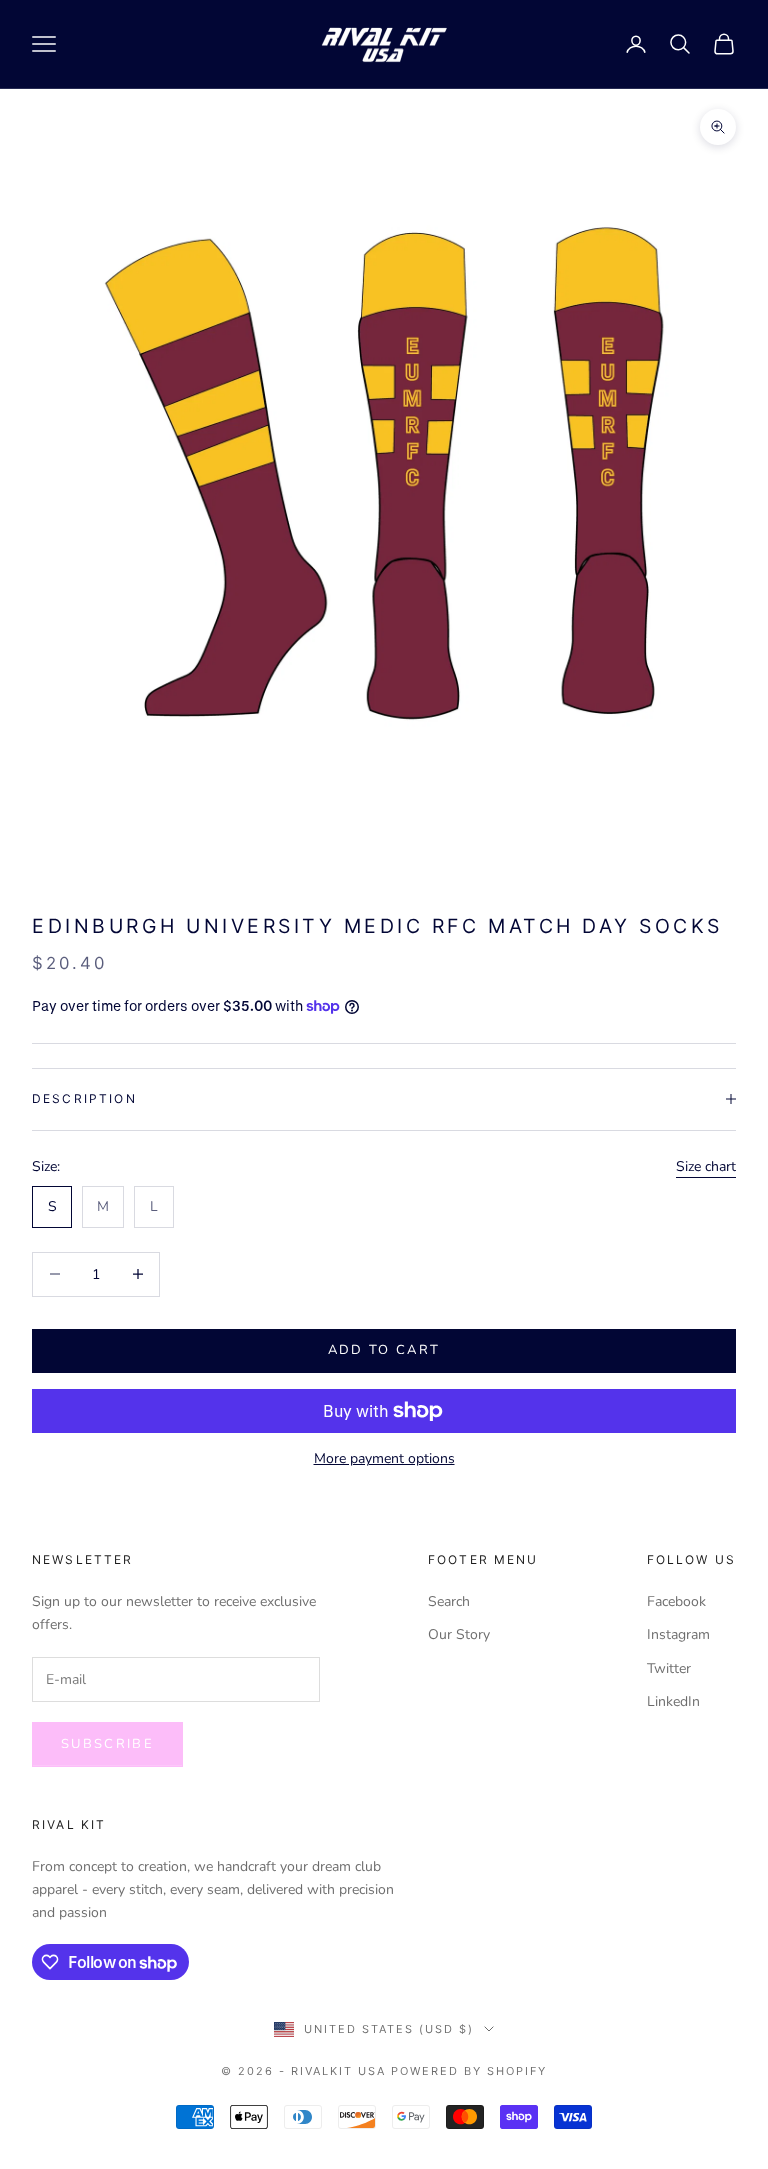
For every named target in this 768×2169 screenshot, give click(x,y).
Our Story (459, 1634)
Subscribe (107, 1744)
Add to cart (384, 1350)
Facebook (676, 1601)
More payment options (384, 1458)
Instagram (678, 1634)
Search (449, 1601)
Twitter (669, 1668)
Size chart (706, 1166)
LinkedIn (673, 1701)
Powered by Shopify (469, 2071)
